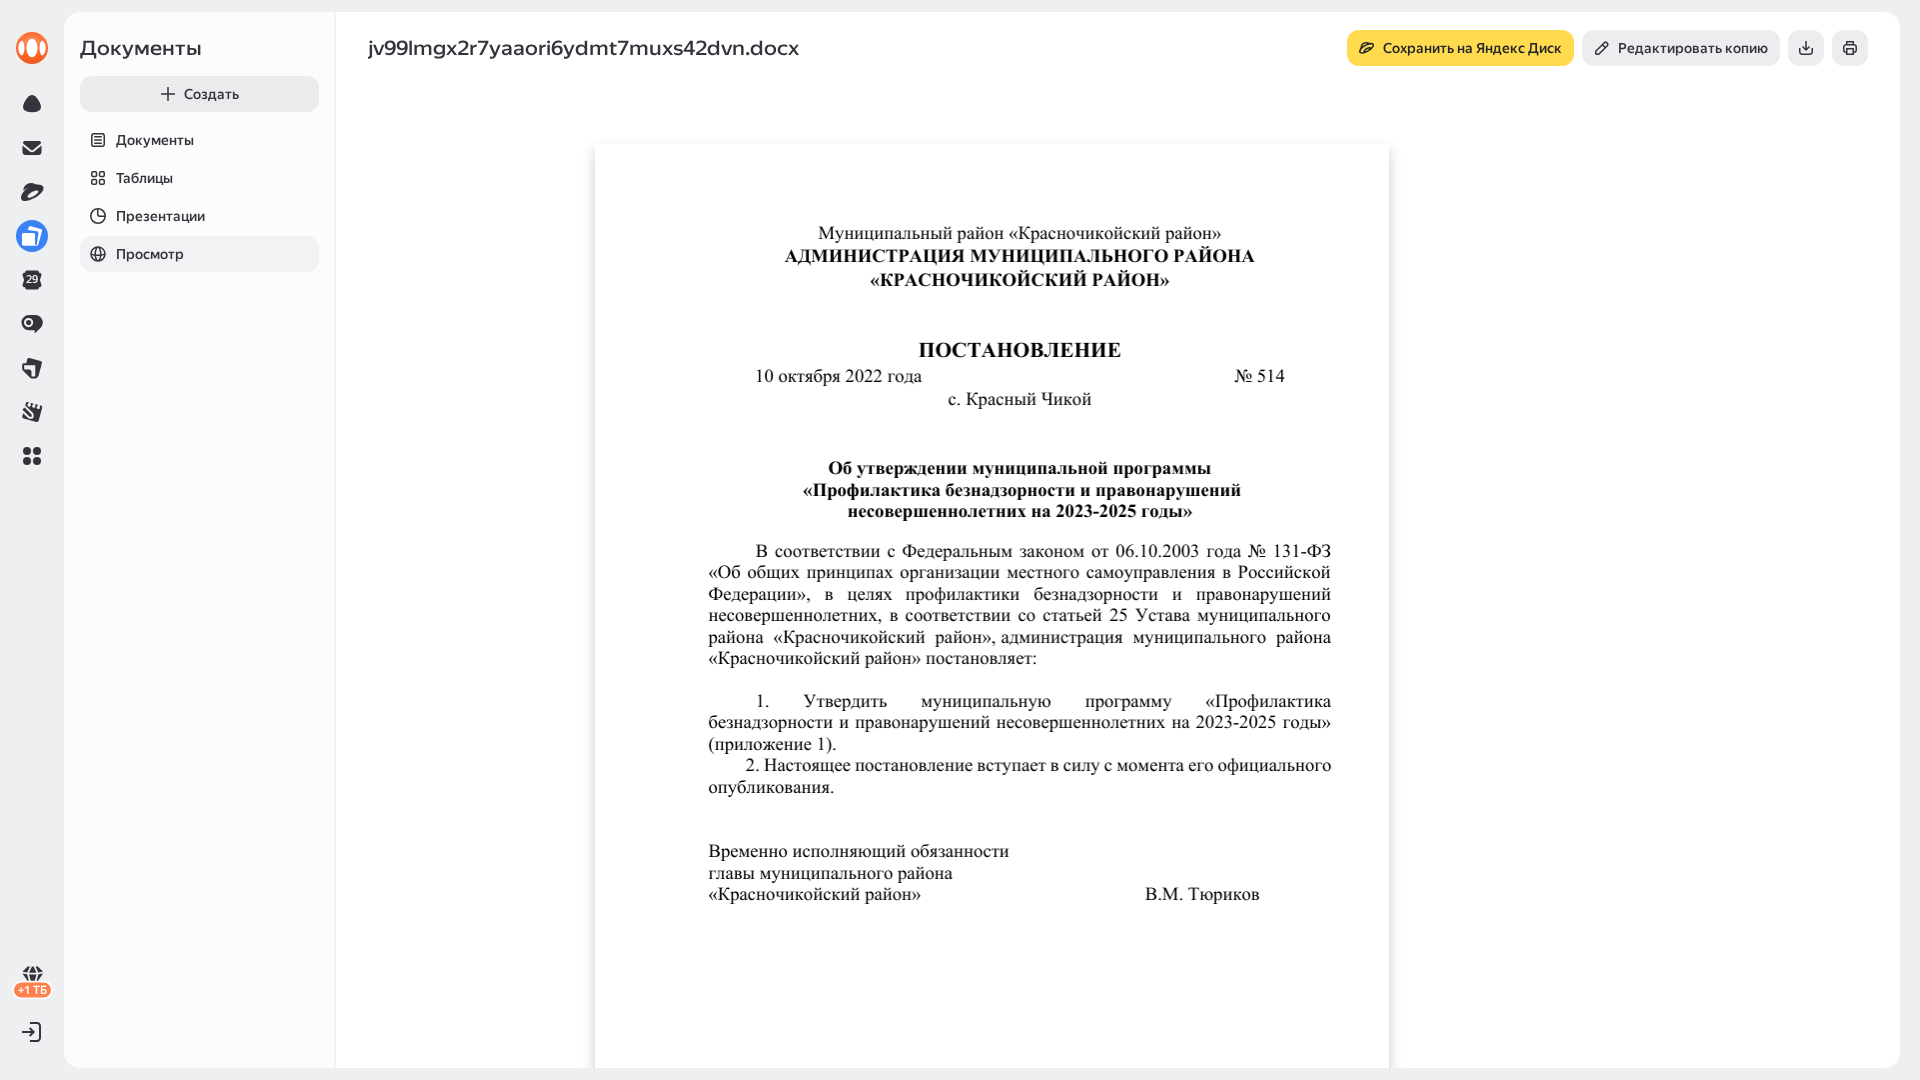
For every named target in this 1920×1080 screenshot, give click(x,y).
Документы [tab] (155, 140)
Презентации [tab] (160, 216)
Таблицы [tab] (144, 178)
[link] (32, 48)
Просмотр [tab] (150, 254)
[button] (32, 456)
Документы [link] (141, 48)
